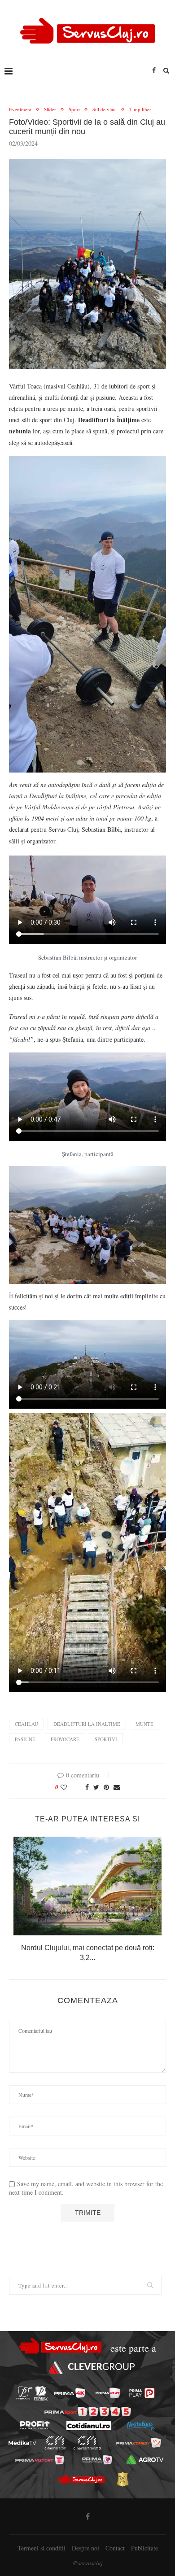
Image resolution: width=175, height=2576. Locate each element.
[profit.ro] (35, 2425)
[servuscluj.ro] (81, 2479)
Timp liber (140, 109)
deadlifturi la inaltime (87, 1724)
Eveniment (20, 109)
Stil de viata (105, 109)
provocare (65, 1739)
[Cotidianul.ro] (89, 2425)
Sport (74, 109)
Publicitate (144, 2548)
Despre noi (85, 2548)
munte (144, 1724)
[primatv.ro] (24, 2393)
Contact (115, 2548)
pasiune (25, 1739)
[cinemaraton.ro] (55, 2443)
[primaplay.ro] (142, 2393)
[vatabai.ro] (122, 2479)
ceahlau (26, 1724)
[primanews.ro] (108, 2393)
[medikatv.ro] (22, 2443)
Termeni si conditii (42, 2548)
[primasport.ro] (88, 2412)
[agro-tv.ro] (145, 2460)
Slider (50, 109)
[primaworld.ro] (97, 2460)
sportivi (106, 1739)
